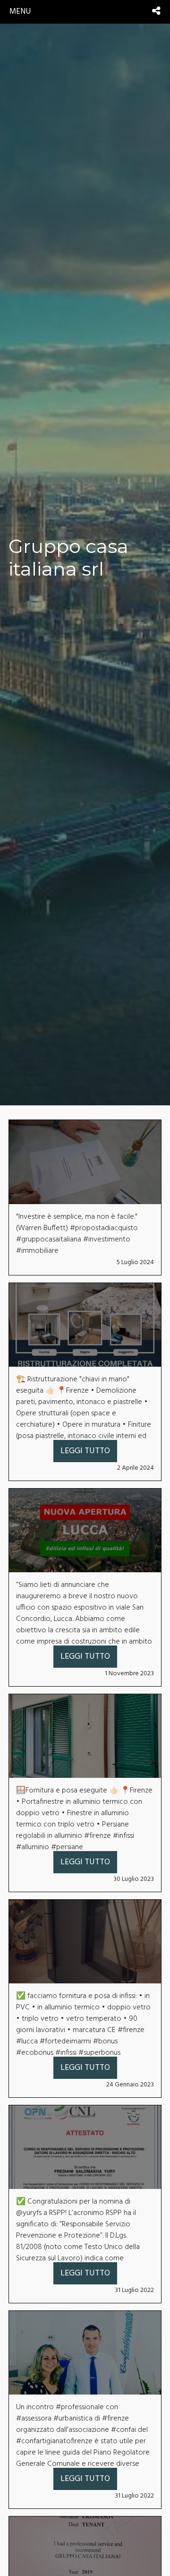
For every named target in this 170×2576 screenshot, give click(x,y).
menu (20, 12)
